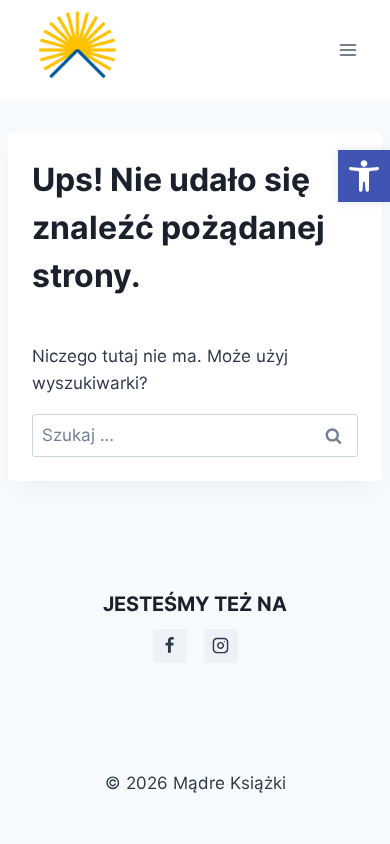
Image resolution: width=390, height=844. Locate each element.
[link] (364, 176)
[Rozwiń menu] (347, 49)
